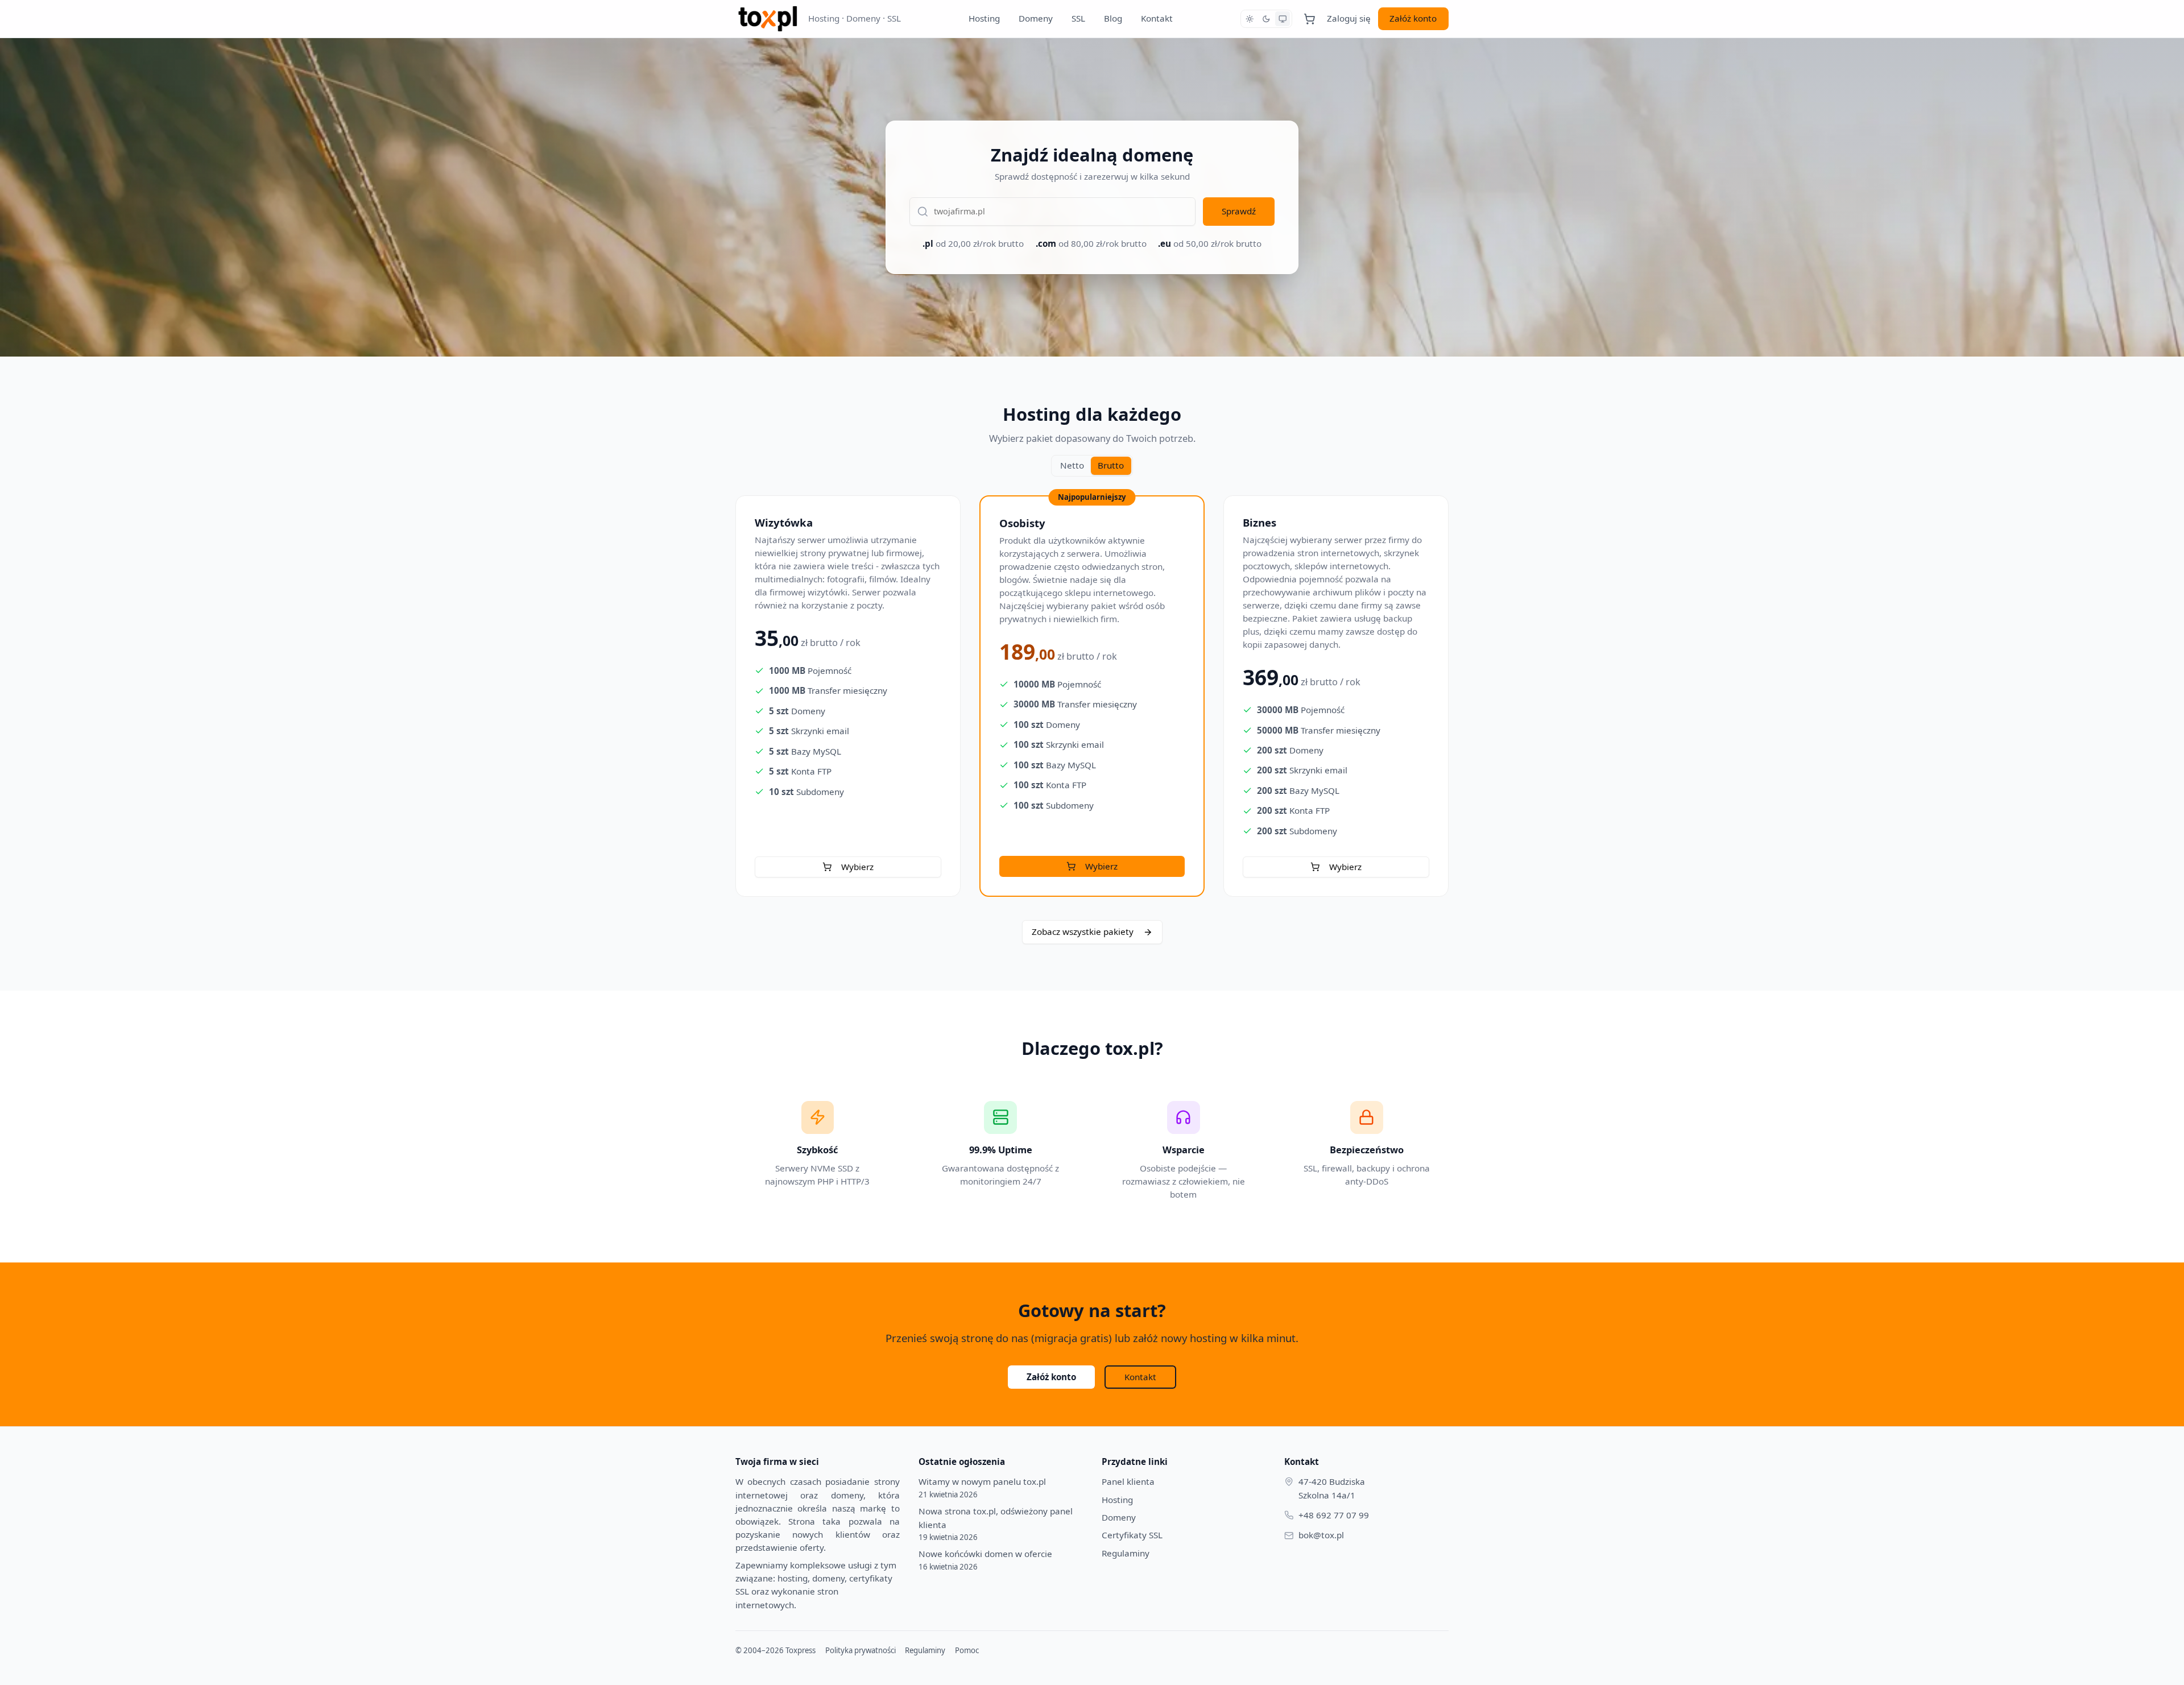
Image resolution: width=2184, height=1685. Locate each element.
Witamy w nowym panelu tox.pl (982, 1487)
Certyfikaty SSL (1132, 1535)
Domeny (1036, 18)
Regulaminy (1126, 1553)
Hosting (984, 18)
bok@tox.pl (1321, 1535)
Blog (1113, 18)
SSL (1078, 18)
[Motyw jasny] (1250, 19)
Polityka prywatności (861, 1650)
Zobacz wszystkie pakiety (1083, 931)
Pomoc (967, 1650)
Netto (1072, 465)
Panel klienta (1128, 1481)
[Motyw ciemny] (1266, 19)
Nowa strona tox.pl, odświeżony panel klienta (996, 1523)
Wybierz (857, 867)
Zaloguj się (1349, 18)
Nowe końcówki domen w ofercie (985, 1560)
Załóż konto (1413, 18)
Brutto (1111, 465)
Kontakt (1157, 18)
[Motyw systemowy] (1283, 19)
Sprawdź (1239, 211)
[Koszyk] (1310, 18)
